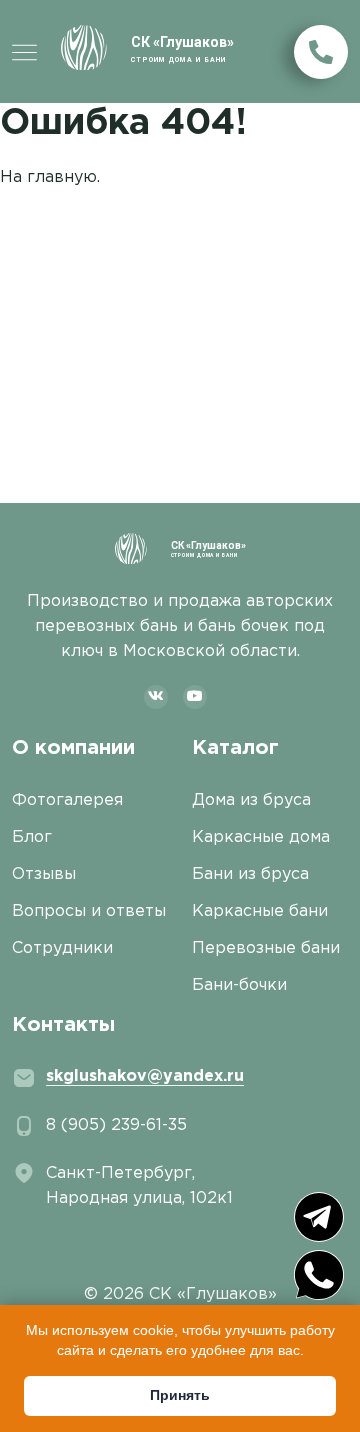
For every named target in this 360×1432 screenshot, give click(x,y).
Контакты (63, 1025)
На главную (48, 177)
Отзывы (44, 874)
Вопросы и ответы (89, 911)
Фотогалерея (67, 800)
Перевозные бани (266, 948)
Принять (180, 1395)
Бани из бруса (250, 874)
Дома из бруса (251, 800)
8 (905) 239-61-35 (116, 1125)
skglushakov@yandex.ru (145, 1076)
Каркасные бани (260, 911)
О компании (73, 748)
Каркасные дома (261, 837)
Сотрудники (62, 948)
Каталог (235, 748)
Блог (32, 837)
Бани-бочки (239, 985)
